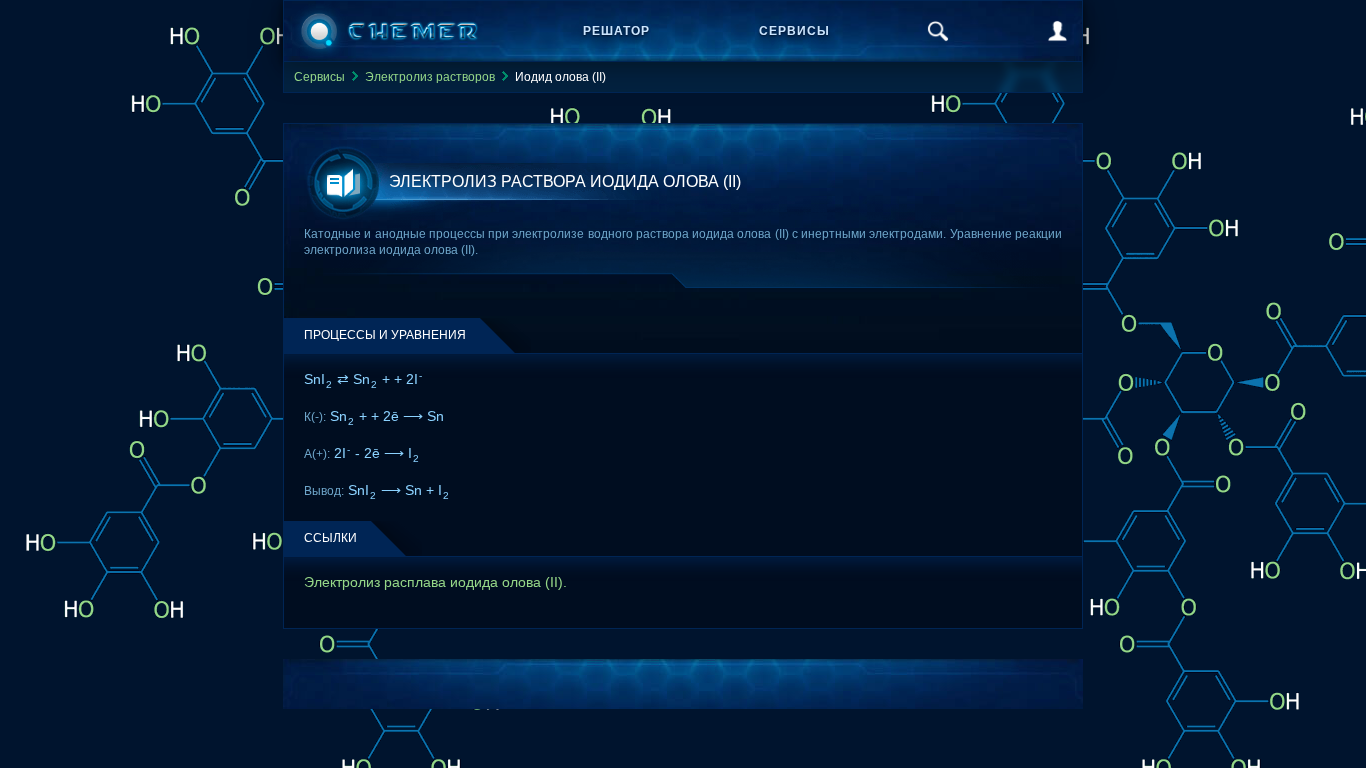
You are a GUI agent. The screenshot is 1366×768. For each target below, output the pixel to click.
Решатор (616, 31)
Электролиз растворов (430, 77)
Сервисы (794, 31)
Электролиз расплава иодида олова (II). (435, 582)
